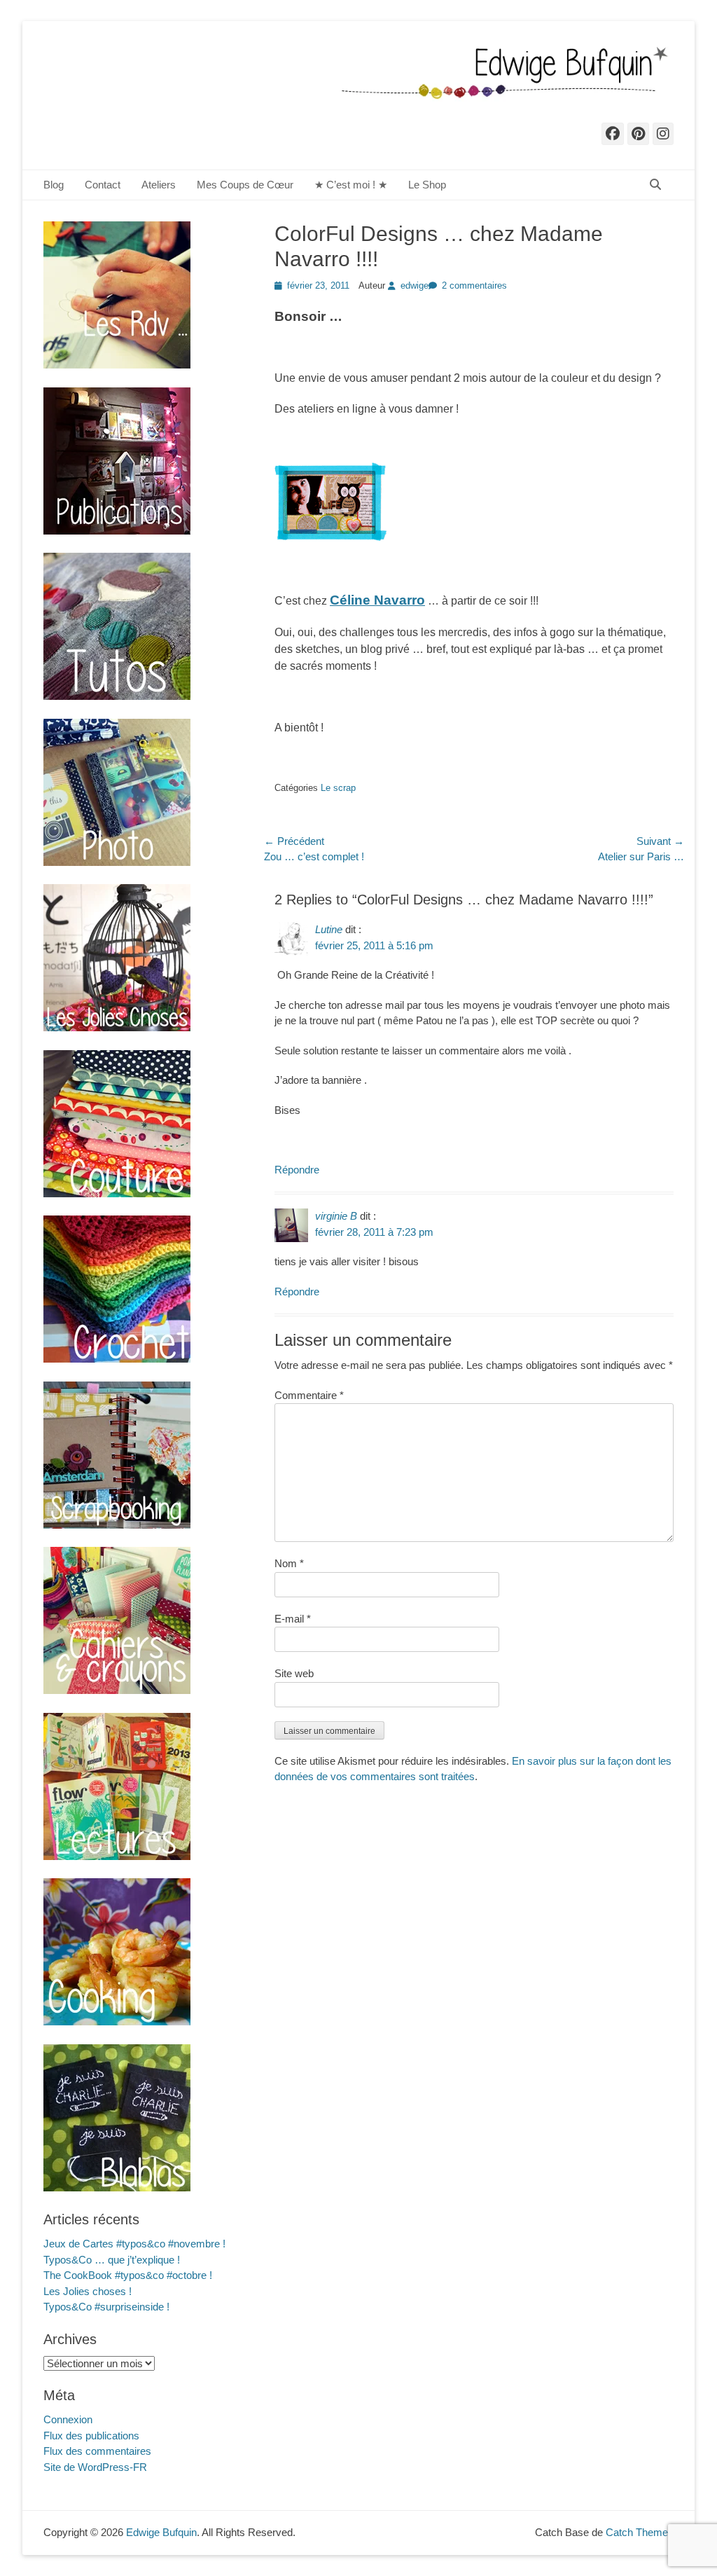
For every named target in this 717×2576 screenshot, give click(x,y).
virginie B (336, 1216)
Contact (103, 185)
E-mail (293, 1619)
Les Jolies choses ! (88, 2291)
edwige (415, 285)
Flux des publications (91, 2436)
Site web (294, 1673)
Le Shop (427, 185)
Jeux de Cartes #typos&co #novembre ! (134, 2244)
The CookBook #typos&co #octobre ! (128, 2275)
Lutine (329, 929)
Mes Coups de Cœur (245, 185)
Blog (54, 185)
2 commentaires (474, 285)
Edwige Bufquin (161, 2532)
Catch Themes (640, 2532)
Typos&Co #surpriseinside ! (106, 2307)
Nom (289, 1563)
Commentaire (309, 1395)
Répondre (297, 1170)
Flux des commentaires (97, 2451)
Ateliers (159, 185)
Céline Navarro (377, 600)
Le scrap (338, 788)
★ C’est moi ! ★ (351, 185)
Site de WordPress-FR (95, 2467)
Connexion (68, 2419)
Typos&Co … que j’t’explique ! (112, 2260)
